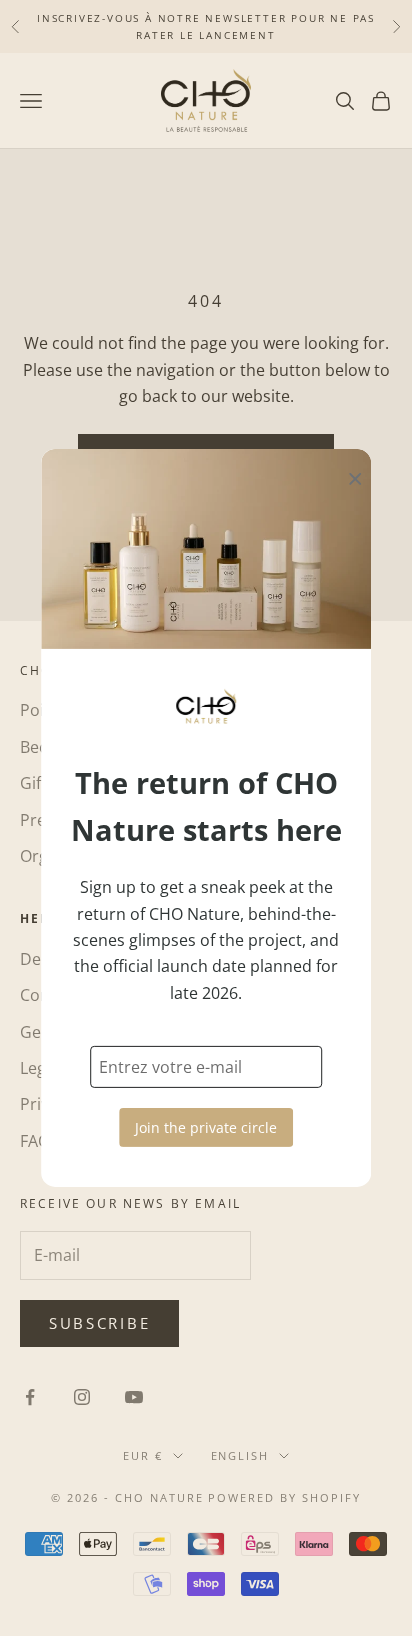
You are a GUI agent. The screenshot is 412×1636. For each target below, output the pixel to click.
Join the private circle (206, 1127)
